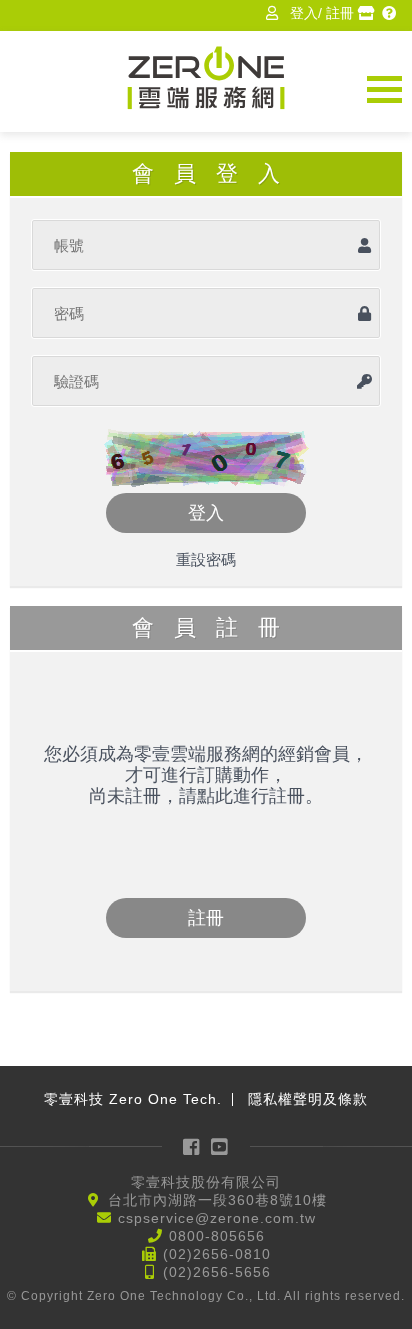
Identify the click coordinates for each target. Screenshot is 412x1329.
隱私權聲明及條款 (308, 1099)
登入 (304, 13)
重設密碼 (206, 559)
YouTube (221, 1146)
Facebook (192, 1146)
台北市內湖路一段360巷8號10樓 (217, 1200)
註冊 (340, 13)
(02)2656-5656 (217, 1272)
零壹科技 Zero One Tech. (133, 1099)
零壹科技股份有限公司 (206, 1182)
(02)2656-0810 (217, 1254)
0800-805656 (217, 1236)
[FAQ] (392, 13)
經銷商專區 (368, 13)
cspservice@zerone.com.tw (217, 1218)
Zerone (206, 77)
